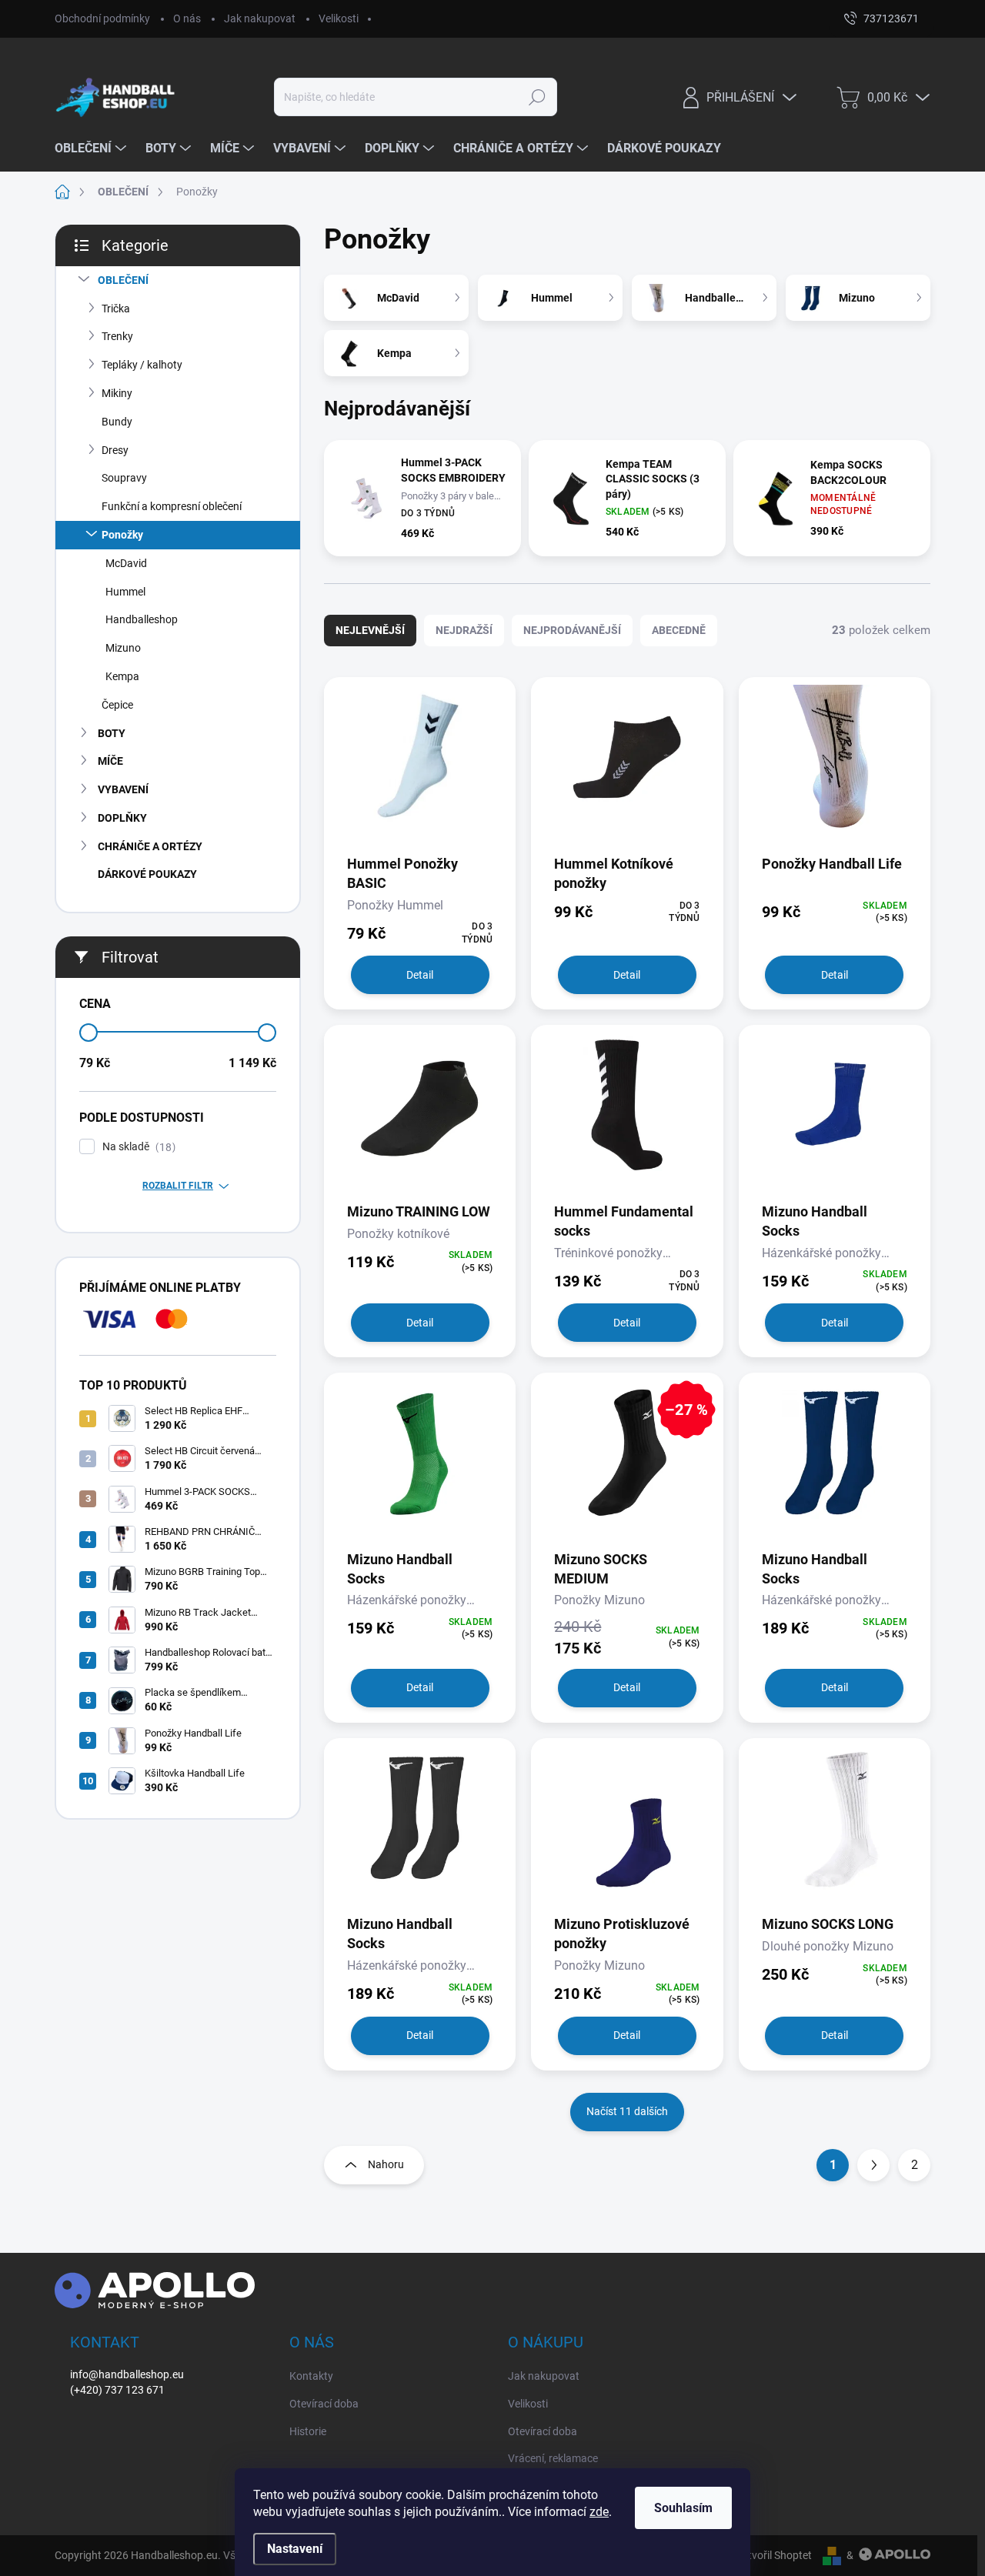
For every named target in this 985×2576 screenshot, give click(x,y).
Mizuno (123, 648)
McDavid (126, 563)
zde (599, 2512)
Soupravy (124, 478)
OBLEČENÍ (123, 280)
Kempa (122, 676)
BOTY (112, 733)
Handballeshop (142, 619)
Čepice (117, 705)
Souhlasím (683, 2508)
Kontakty (311, 2376)
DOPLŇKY (122, 818)
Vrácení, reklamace (553, 2458)
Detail (420, 975)
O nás (187, 18)
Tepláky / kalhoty (142, 365)
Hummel (125, 592)
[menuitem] (92, 148)
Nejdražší (464, 630)
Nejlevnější (370, 630)
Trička (116, 309)
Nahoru (386, 2164)
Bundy (117, 422)
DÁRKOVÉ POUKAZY (147, 874)
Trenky (117, 336)
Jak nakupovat (260, 18)
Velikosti (339, 18)
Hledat (537, 97)
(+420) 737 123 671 (117, 2390)
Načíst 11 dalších (627, 2111)
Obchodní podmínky (102, 18)
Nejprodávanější (572, 630)
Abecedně (679, 630)
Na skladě (137, 1147)
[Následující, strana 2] (873, 2165)
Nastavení (295, 2549)
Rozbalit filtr (178, 1186)
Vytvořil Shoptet (774, 2555)
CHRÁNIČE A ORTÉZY (150, 846)
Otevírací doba (324, 2404)
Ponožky (122, 535)
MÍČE (110, 761)
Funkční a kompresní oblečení (172, 506)
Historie (308, 2431)
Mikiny (117, 393)
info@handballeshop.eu (127, 2374)
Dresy (115, 450)
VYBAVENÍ (123, 789)
